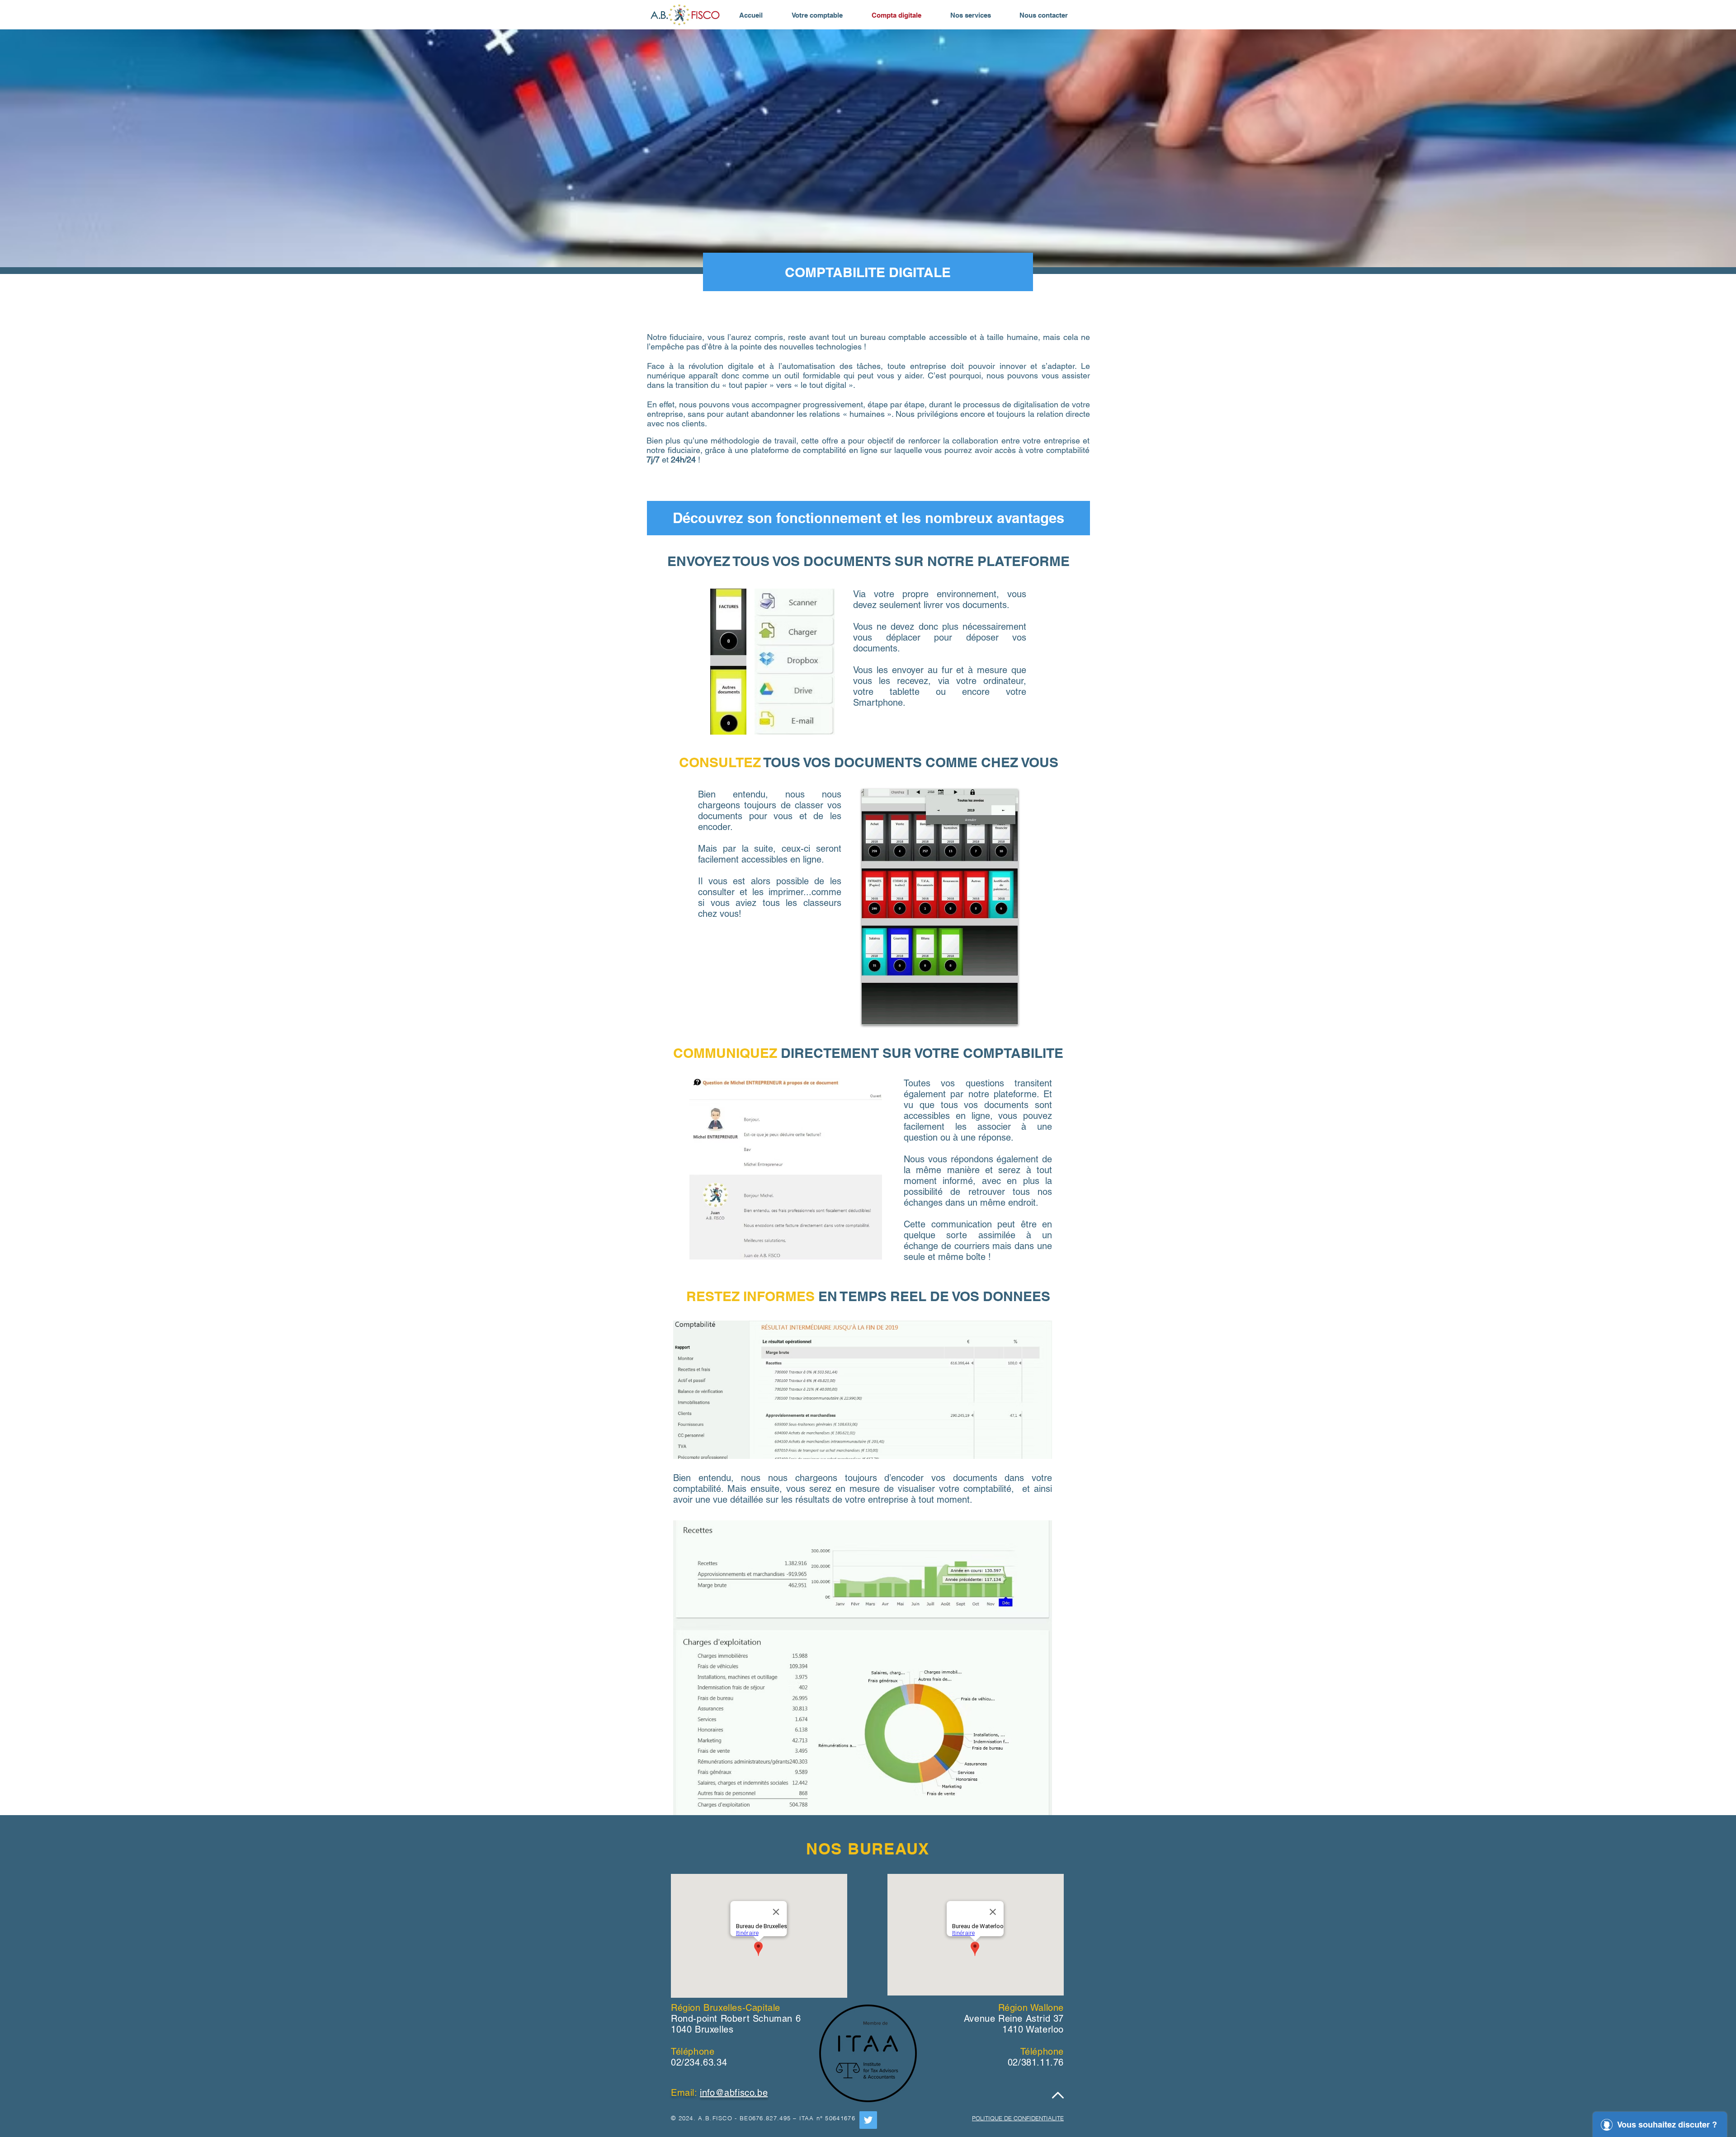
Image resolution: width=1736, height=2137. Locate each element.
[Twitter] (868, 2120)
